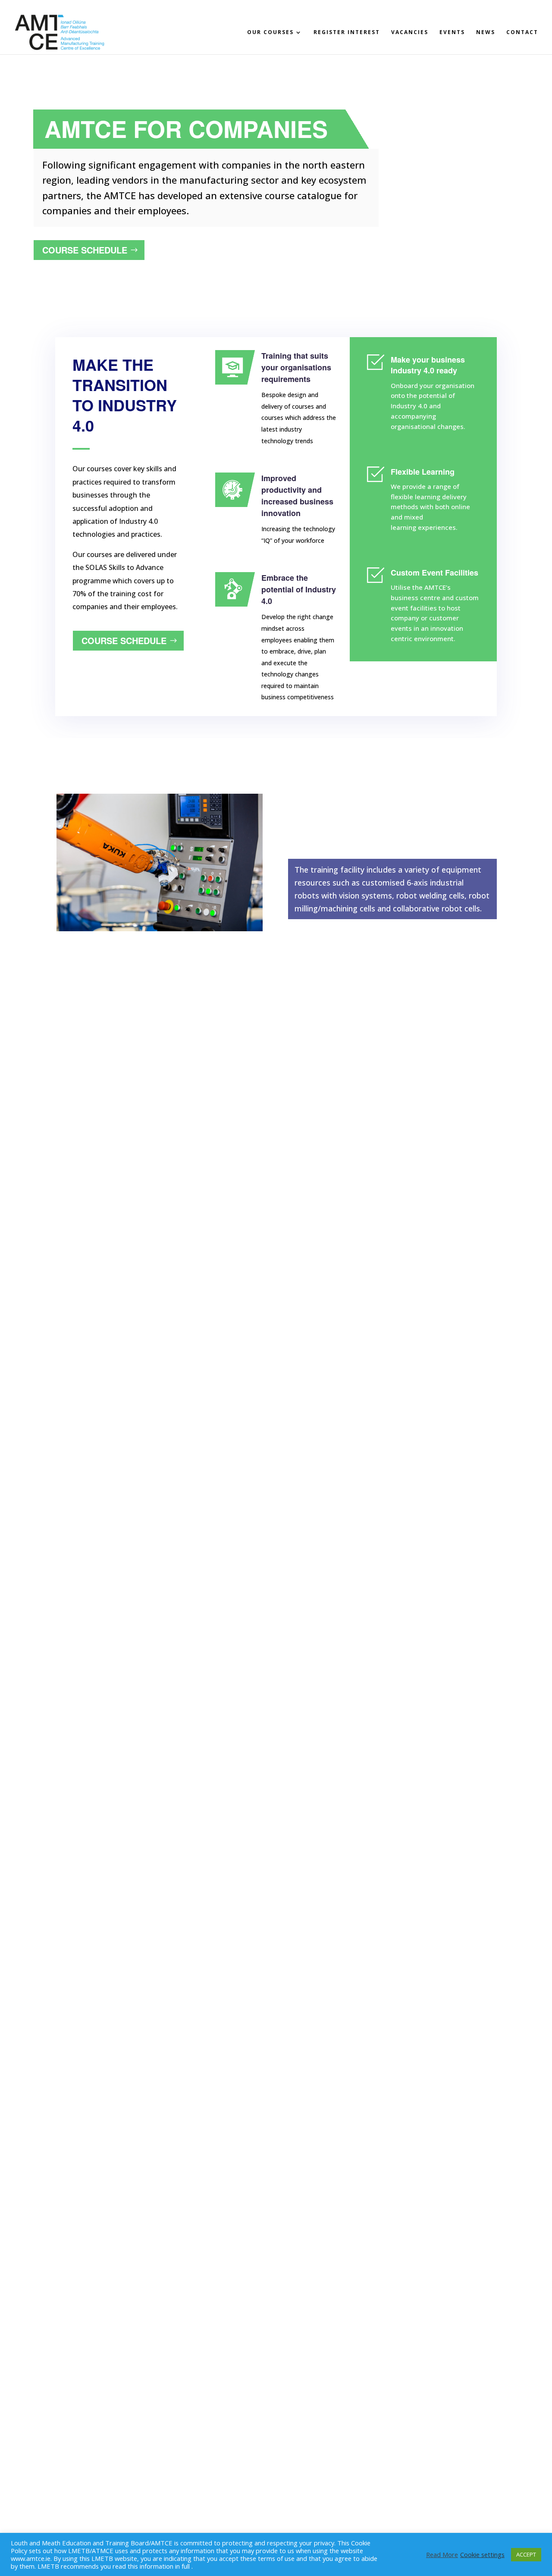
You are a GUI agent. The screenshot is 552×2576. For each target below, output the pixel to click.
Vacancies (410, 33)
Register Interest (347, 33)
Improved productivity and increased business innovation (297, 496)
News (486, 33)
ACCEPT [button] (526, 2554)
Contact (522, 33)
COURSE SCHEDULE (85, 250)
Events (452, 33)
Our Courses (270, 33)
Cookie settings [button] (482, 2554)
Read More (442, 2554)
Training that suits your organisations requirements (296, 367)
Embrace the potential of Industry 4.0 (299, 589)
